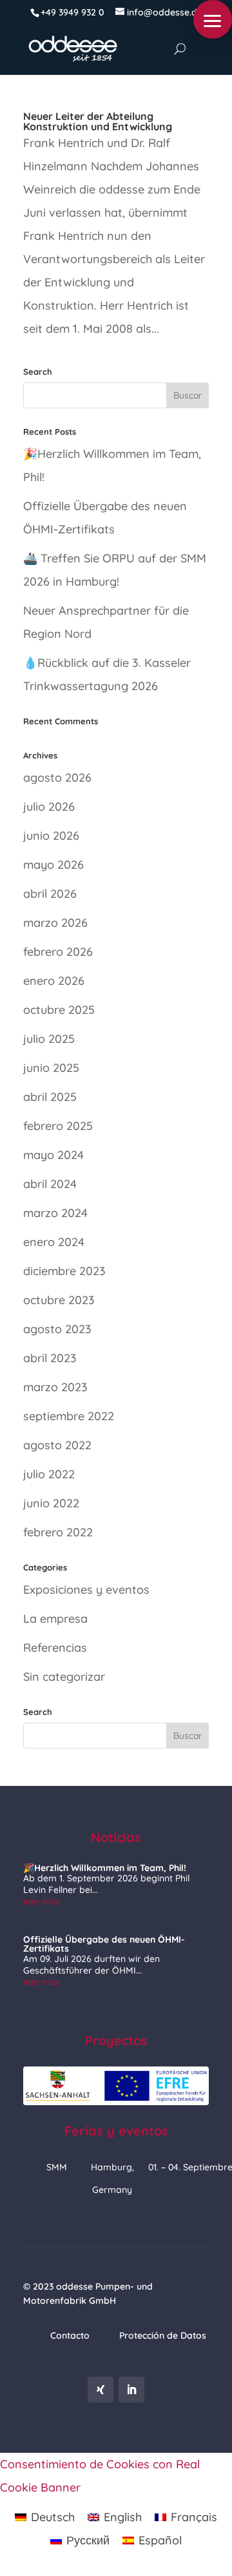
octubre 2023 (59, 1300)
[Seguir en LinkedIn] (131, 2390)
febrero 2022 (58, 1532)
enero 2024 (54, 1242)
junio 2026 (51, 836)
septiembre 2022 (69, 1416)
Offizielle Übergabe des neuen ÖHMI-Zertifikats (104, 1944)
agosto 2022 (57, 1445)
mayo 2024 (53, 1155)
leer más (42, 1901)
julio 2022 (49, 1474)
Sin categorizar (64, 1677)
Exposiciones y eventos (86, 1590)
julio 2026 (49, 807)
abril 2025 (50, 1097)
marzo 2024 (55, 1213)
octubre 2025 (59, 1010)
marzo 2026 (55, 923)
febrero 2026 (58, 952)
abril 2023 (50, 1358)
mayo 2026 (53, 865)
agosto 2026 (57, 778)
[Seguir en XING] (101, 2390)
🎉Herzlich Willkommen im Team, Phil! (105, 1868)
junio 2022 (51, 1503)
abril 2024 (50, 1184)
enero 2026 (54, 981)
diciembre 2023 (64, 1271)
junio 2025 (51, 1068)
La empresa (55, 1619)
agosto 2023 (57, 1329)
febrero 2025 (58, 1126)
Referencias (55, 1648)
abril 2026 (50, 894)
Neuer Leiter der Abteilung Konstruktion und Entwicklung (98, 121)
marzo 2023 (55, 1387)
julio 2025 (49, 1039)
